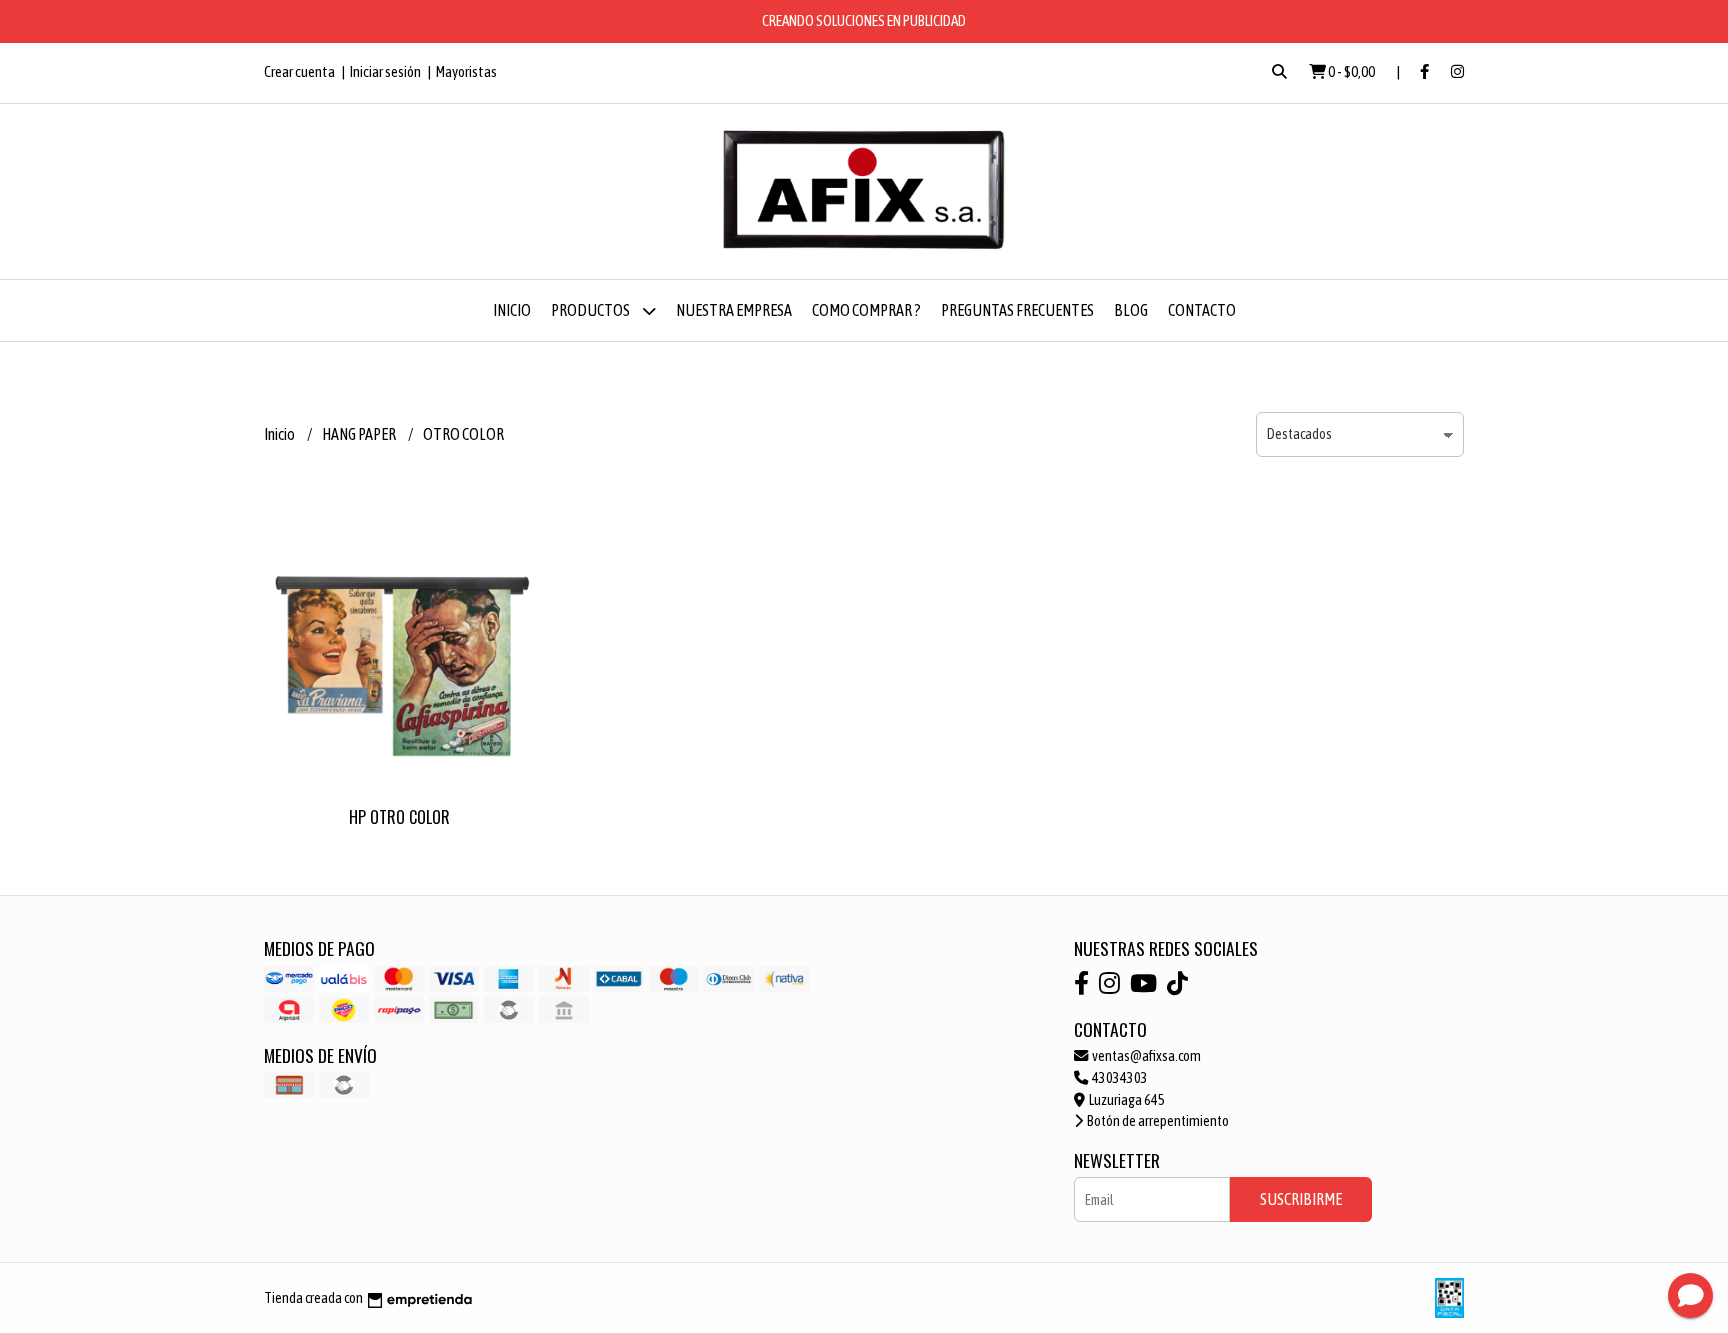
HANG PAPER (360, 434)
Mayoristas (466, 71)
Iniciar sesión (385, 71)
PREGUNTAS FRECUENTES (1017, 310)
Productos (591, 310)
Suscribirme (1301, 1199)
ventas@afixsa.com (1145, 1056)
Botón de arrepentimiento (1157, 1121)
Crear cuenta (299, 71)
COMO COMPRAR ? (866, 310)
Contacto (1202, 310)
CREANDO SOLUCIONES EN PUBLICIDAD (864, 20)
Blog (1131, 310)
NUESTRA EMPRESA (734, 310)
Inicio (512, 310)
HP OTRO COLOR (399, 817)
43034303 (1119, 1078)
